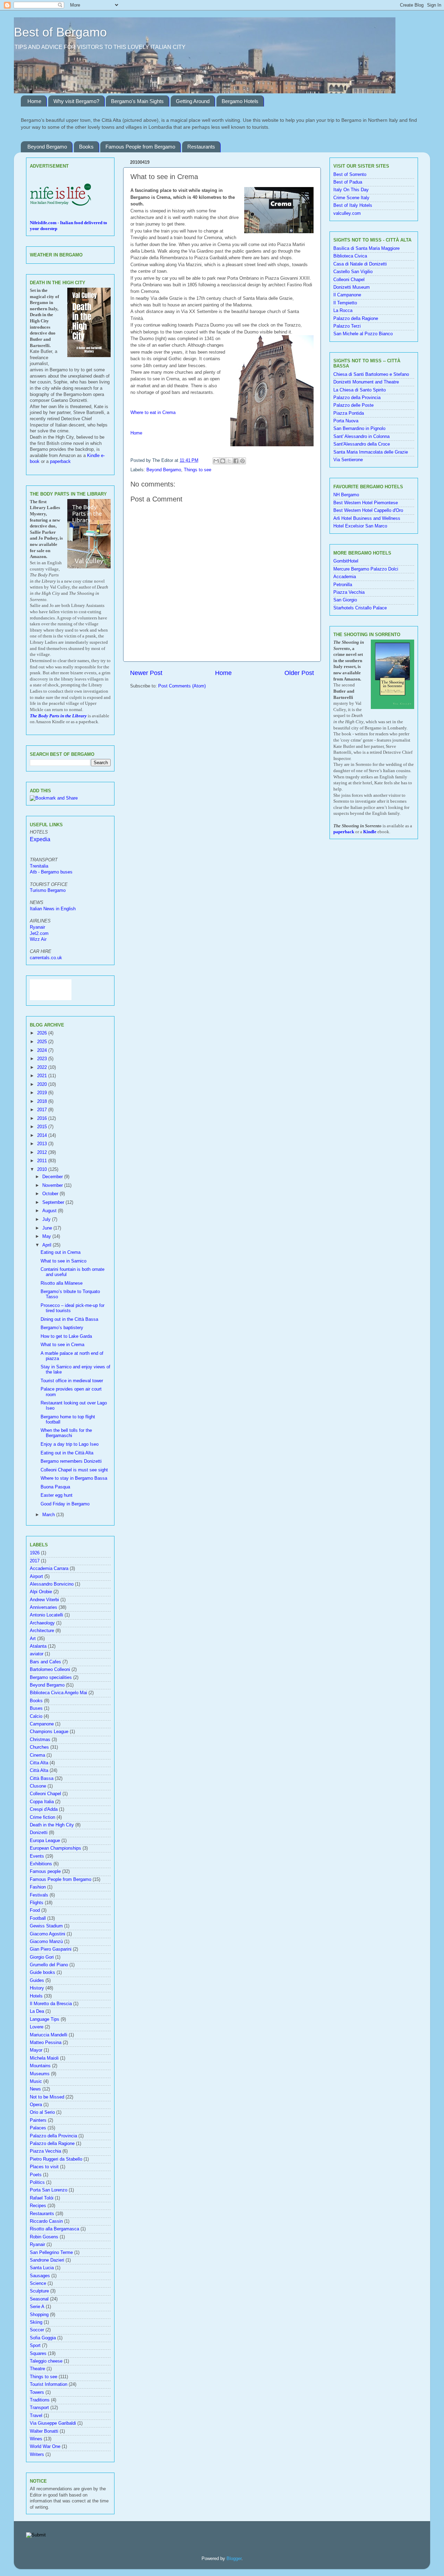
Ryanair (37, 927)
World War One (45, 2447)
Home (34, 101)
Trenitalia (39, 866)
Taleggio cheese (46, 2361)
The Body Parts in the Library (58, 716)
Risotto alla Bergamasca (54, 2229)
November (53, 1185)
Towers (37, 2392)
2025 (43, 1042)
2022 (43, 1067)
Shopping (39, 2315)
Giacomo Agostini (48, 1934)
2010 (43, 1169)
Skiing (36, 2322)
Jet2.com (39, 934)
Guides (37, 1980)
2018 (43, 1101)
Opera (36, 2105)
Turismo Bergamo (48, 890)
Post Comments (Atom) (182, 686)
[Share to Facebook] (236, 461)
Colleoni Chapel (45, 1794)
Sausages (40, 2276)
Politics (37, 2182)
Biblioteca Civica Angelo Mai (58, 1693)
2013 (43, 1144)
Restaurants (201, 147)
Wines (36, 2439)
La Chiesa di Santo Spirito (360, 390)
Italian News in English (53, 909)
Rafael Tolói (42, 2198)
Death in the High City (52, 1825)
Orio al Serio (42, 2112)
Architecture (42, 1631)
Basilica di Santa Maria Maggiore (366, 248)
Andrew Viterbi (44, 1600)
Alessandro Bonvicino (52, 1584)
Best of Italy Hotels (353, 205)
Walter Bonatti (44, 2431)
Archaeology (42, 1623)
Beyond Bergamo (47, 147)
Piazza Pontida (349, 413)
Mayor (36, 2050)
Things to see (198, 470)
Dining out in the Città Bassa (69, 1319)
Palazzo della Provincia (53, 2136)
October (51, 1194)
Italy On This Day (351, 190)
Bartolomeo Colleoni (50, 1670)
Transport (39, 2408)
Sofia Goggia (43, 2338)
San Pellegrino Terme (51, 2253)
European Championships (55, 1848)
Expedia (40, 839)
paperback (60, 462)
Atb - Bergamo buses (51, 872)
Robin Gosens (44, 2237)
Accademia (345, 577)
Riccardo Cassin (46, 2221)
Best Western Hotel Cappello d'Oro (368, 510)
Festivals (39, 1895)
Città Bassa (42, 1779)
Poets (36, 2175)
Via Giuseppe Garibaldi (53, 2423)
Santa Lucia (42, 2268)
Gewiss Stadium (46, 1926)
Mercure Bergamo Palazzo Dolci (366, 569)
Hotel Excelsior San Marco (360, 526)
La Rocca (343, 311)
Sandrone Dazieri (47, 2260)
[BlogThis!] (223, 461)
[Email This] (216, 461)
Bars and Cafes (45, 1662)
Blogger (234, 2559)
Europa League (45, 1841)
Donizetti (39, 1833)
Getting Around (193, 101)
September (54, 1202)
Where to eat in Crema (153, 412)
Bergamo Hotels (240, 101)
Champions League (49, 1732)
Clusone (38, 1786)
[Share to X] (229, 461)
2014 (43, 1135)
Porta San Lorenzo (49, 2190)
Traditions (40, 2400)
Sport (35, 2346)
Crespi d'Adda (44, 1809)
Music (36, 2081)
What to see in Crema (62, 1345)
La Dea (37, 2011)
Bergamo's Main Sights (137, 101)
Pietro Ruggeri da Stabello (56, 2159)
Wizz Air (38, 939)
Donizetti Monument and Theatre (366, 382)
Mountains (40, 2066)
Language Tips (45, 2019)
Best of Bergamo (60, 32)
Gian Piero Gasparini (51, 1949)
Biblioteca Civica (350, 256)
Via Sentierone (348, 460)
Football (38, 1918)
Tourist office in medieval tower (72, 1381)
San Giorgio (345, 600)
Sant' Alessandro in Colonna (361, 437)
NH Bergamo (346, 495)
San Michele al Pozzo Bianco (363, 334)
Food (35, 1910)
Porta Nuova (346, 421)
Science (38, 2283)
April (48, 1245)
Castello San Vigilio (353, 272)
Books (86, 147)
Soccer (37, 2330)
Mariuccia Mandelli (49, 2035)
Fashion (38, 1887)
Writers (37, 2455)
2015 (43, 1127)
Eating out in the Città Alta (67, 1453)
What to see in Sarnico (63, 1261)
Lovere (37, 2027)
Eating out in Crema (61, 1252)
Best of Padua (348, 182)
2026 (43, 1033)
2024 (43, 1050)
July (47, 1219)
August (50, 1211)
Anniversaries (44, 1607)
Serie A (37, 2307)
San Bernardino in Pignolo (359, 429)
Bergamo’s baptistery (62, 1328)
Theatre (37, 2369)
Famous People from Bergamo (140, 147)
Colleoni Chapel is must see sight (74, 1470)
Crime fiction (42, 1817)
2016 (43, 1118)
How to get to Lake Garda (66, 1336)
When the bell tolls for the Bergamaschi (66, 1433)
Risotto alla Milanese (62, 1283)
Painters (38, 2120)
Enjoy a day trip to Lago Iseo (70, 1444)
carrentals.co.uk (46, 958)
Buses (36, 1708)
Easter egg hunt (57, 1495)
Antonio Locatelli (46, 1615)
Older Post (299, 673)
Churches (39, 1747)
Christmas (40, 1740)
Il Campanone (347, 295)
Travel (36, 2416)
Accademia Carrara (49, 1569)
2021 (43, 1076)
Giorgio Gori (42, 1957)
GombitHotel (346, 561)
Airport (36, 1577)
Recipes (38, 2206)
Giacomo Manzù (46, 1942)
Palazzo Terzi (347, 326)
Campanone (42, 1724)
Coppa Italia (42, 1802)
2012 (43, 1152)
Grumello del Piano (49, 1965)
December (53, 1177)
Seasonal (39, 2299)
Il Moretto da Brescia (51, 2004)
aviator (37, 1654)
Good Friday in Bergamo (65, 1504)
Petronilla (343, 585)
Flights (37, 1903)
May (47, 1236)
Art (33, 1639)
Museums (40, 2074)
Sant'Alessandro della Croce (362, 444)
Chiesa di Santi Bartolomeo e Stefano (371, 374)
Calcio (36, 1716)
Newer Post (146, 673)
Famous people (45, 1872)
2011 (43, 1161)
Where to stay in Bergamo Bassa (74, 1478)
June (48, 1228)
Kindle (370, 832)
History (37, 1988)
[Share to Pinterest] (242, 461)
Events (37, 1856)
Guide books (42, 1973)
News (35, 2089)
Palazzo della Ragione (52, 2144)
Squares (38, 2354)
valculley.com (347, 213)
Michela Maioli (44, 2058)
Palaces (38, 2128)
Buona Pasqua (55, 1487)
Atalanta (38, 1646)
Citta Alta (39, 1763)
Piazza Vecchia (45, 2151)
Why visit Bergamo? (76, 101)
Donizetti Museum (352, 287)
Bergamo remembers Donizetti (71, 1461)
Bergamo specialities (51, 1678)
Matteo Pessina (46, 2043)
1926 (35, 1553)
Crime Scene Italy (351, 198)
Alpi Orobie (41, 1592)
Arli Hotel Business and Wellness (367, 518)
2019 (43, 1093)
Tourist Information (49, 2384)
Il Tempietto (345, 303)
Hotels (36, 1996)
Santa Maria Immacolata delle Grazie (371, 452)
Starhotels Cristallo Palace (360, 608)
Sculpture (39, 2291)
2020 (43, 1084)
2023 (43, 1059)
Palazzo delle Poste (353, 405)
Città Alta (39, 1771)
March (49, 1515)
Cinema (37, 1755)
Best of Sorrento (350, 175)
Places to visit (44, 2167)
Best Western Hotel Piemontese (366, 503)
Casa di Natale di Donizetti (360, 264)
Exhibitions (41, 1864)
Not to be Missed (47, 2097)
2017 (43, 1110)
